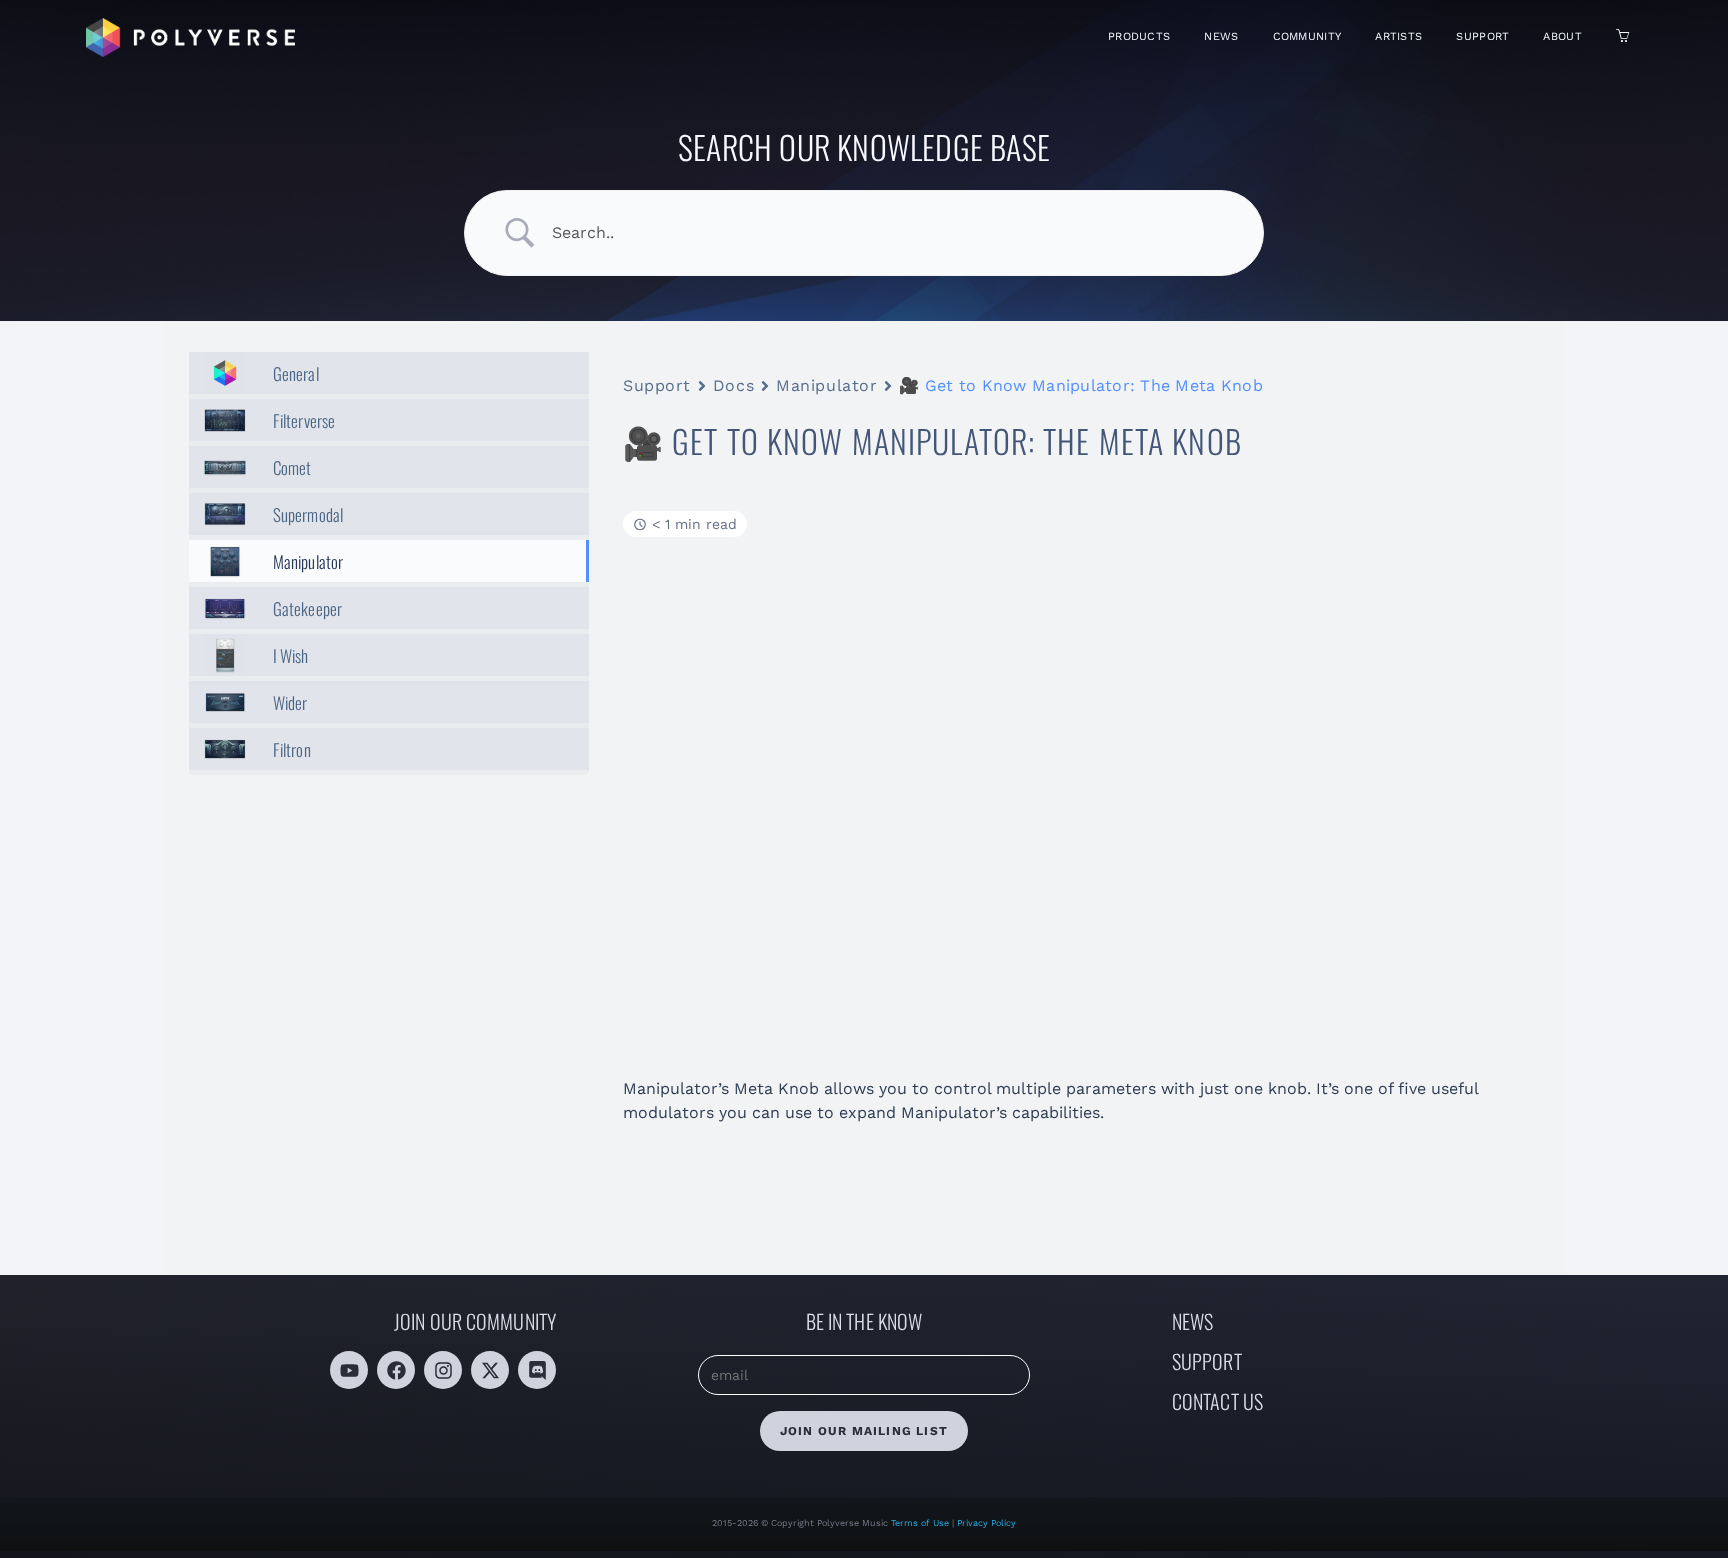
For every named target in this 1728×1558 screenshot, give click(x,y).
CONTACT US (1217, 1401)
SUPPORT (1207, 1361)
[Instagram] (443, 1370)
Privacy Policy (986, 1523)
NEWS (1192, 1321)
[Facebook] (396, 1370)
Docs (733, 385)
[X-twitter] (490, 1370)
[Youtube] (349, 1370)
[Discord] (537, 1370)
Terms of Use (921, 1523)
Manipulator (826, 385)
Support (657, 385)
